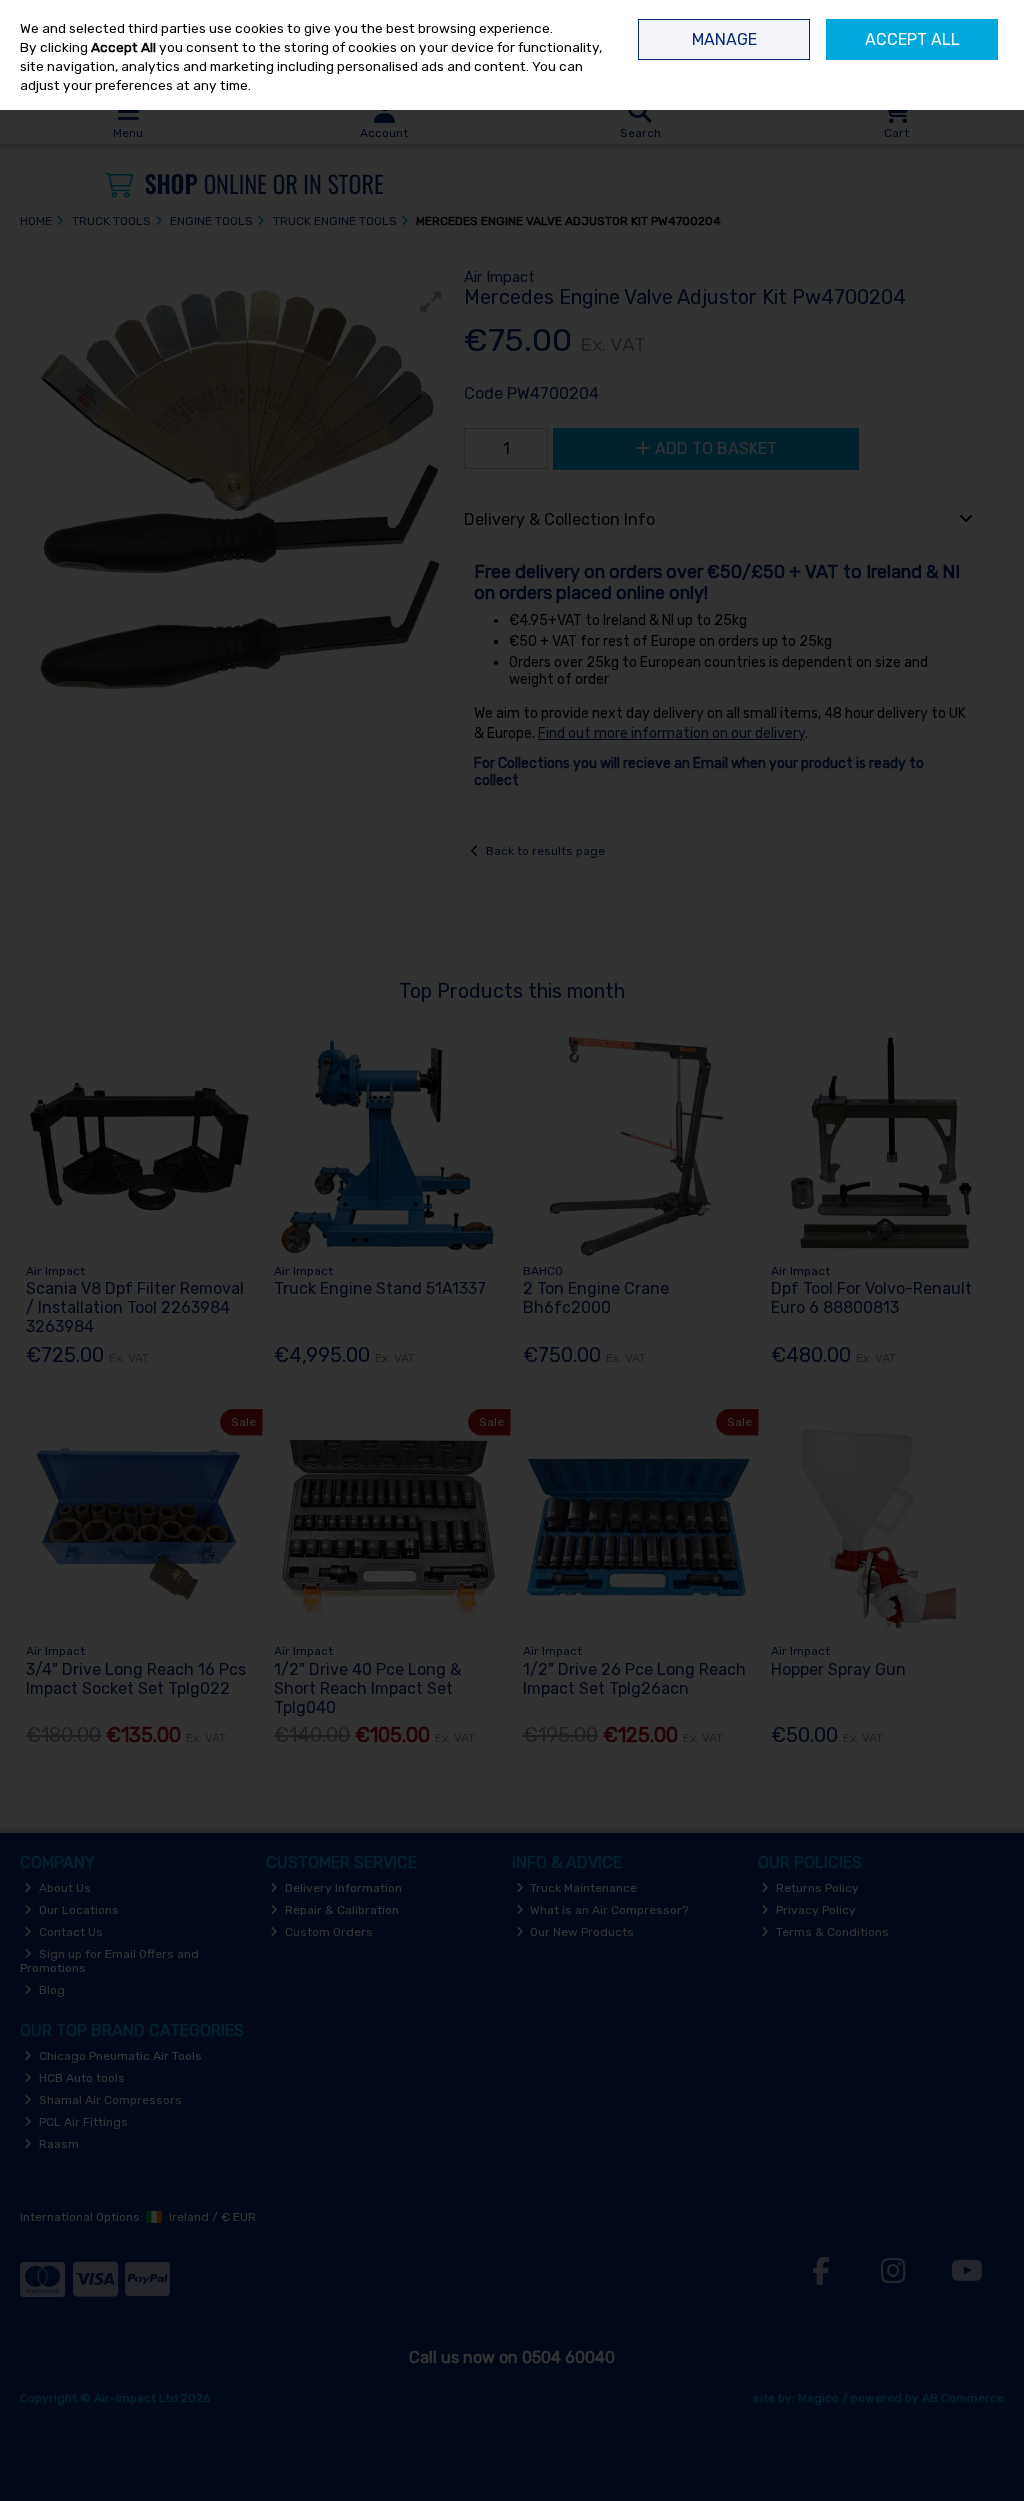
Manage (724, 39)
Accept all (912, 39)
